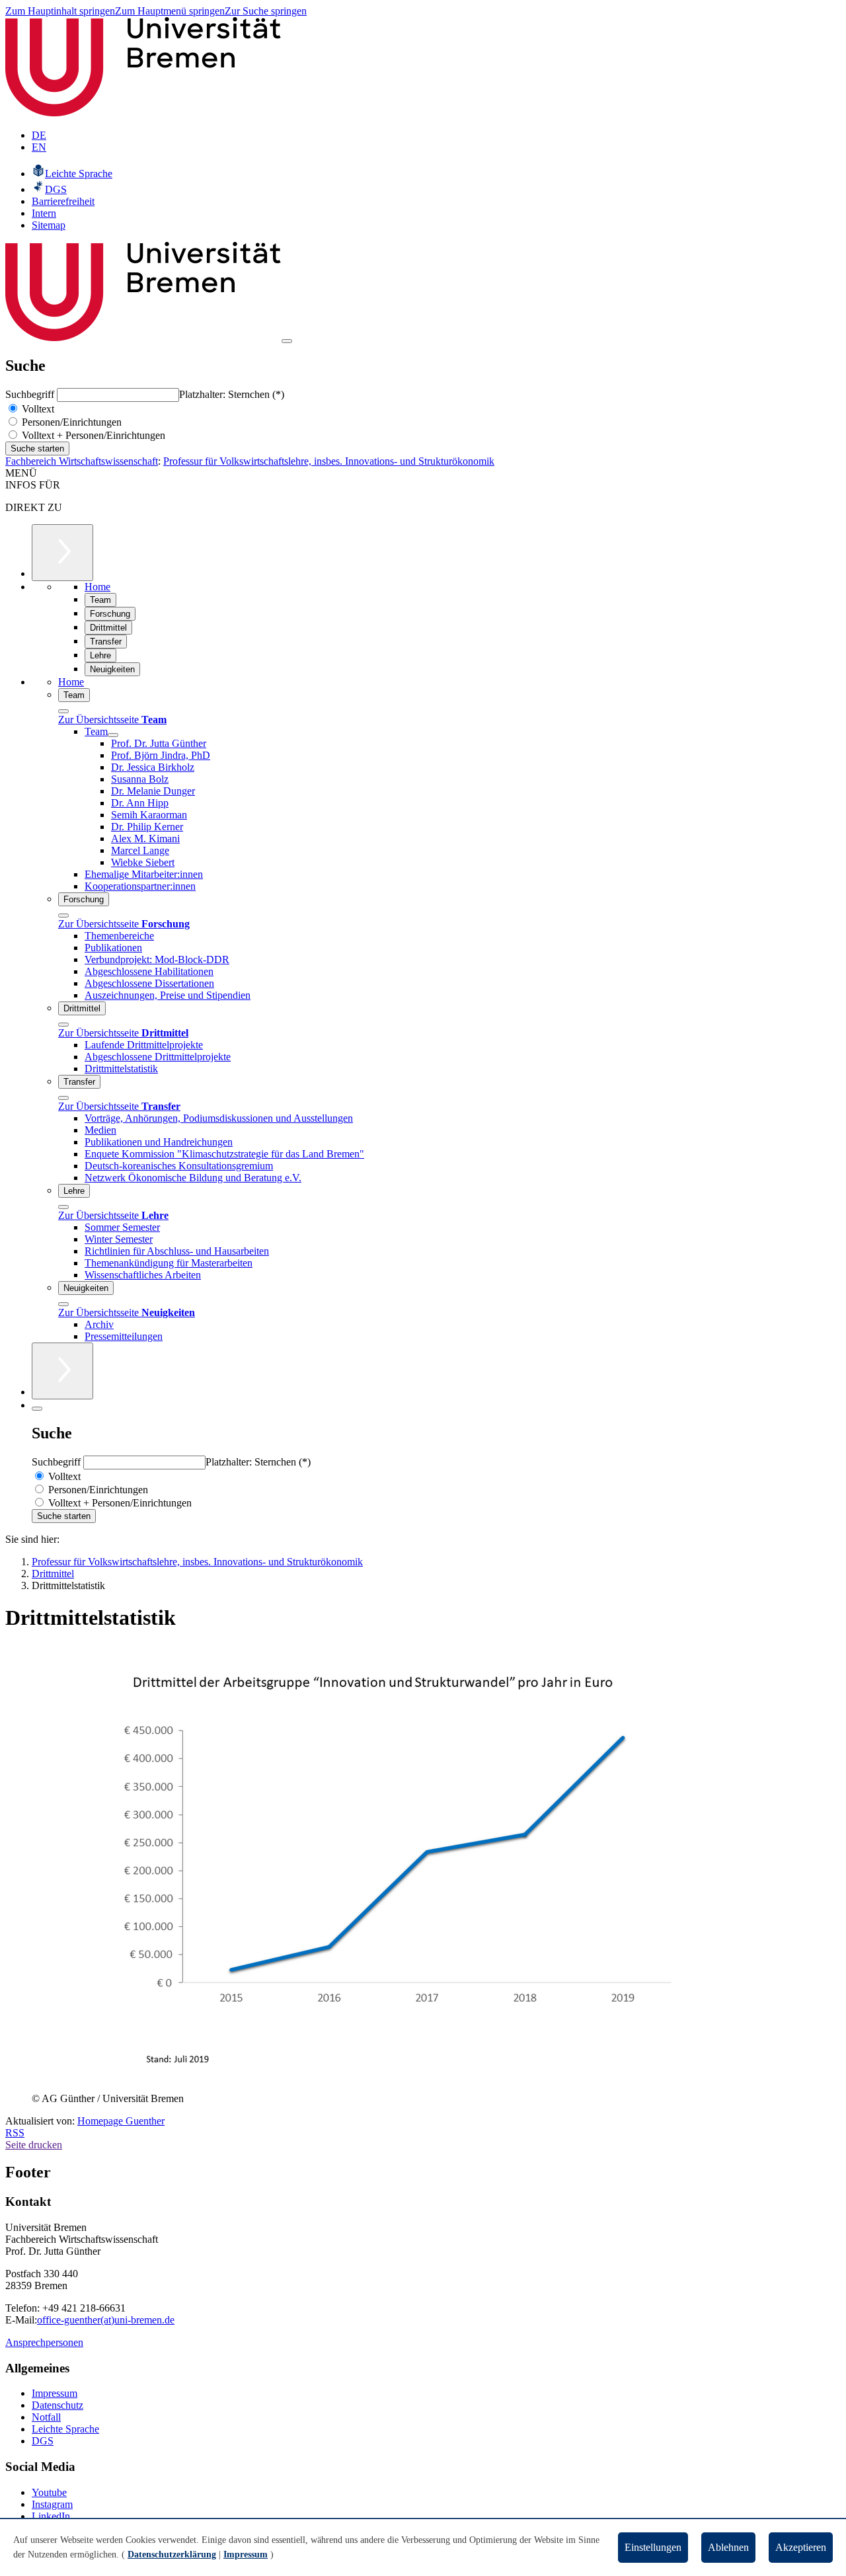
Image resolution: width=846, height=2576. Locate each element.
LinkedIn (51, 2516)
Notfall (46, 2417)
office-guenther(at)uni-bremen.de (106, 2320)
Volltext (37, 409)
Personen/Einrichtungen (70, 422)
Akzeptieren (801, 2547)
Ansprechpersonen (44, 2342)
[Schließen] (63, 711)
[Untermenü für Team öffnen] (113, 735)
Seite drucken (34, 2145)
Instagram (52, 2504)
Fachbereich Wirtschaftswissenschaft (82, 461)
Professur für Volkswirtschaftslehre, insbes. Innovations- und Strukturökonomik (329, 461)
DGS (43, 2441)
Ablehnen (728, 2547)
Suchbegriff (31, 394)
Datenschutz (58, 2405)
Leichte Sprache (65, 2429)
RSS (15, 2133)
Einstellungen (653, 2547)
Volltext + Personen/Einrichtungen (92, 435)
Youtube (49, 2492)
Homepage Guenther (121, 2121)
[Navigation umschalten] (287, 341)
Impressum (55, 2393)
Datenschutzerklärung (172, 2555)
